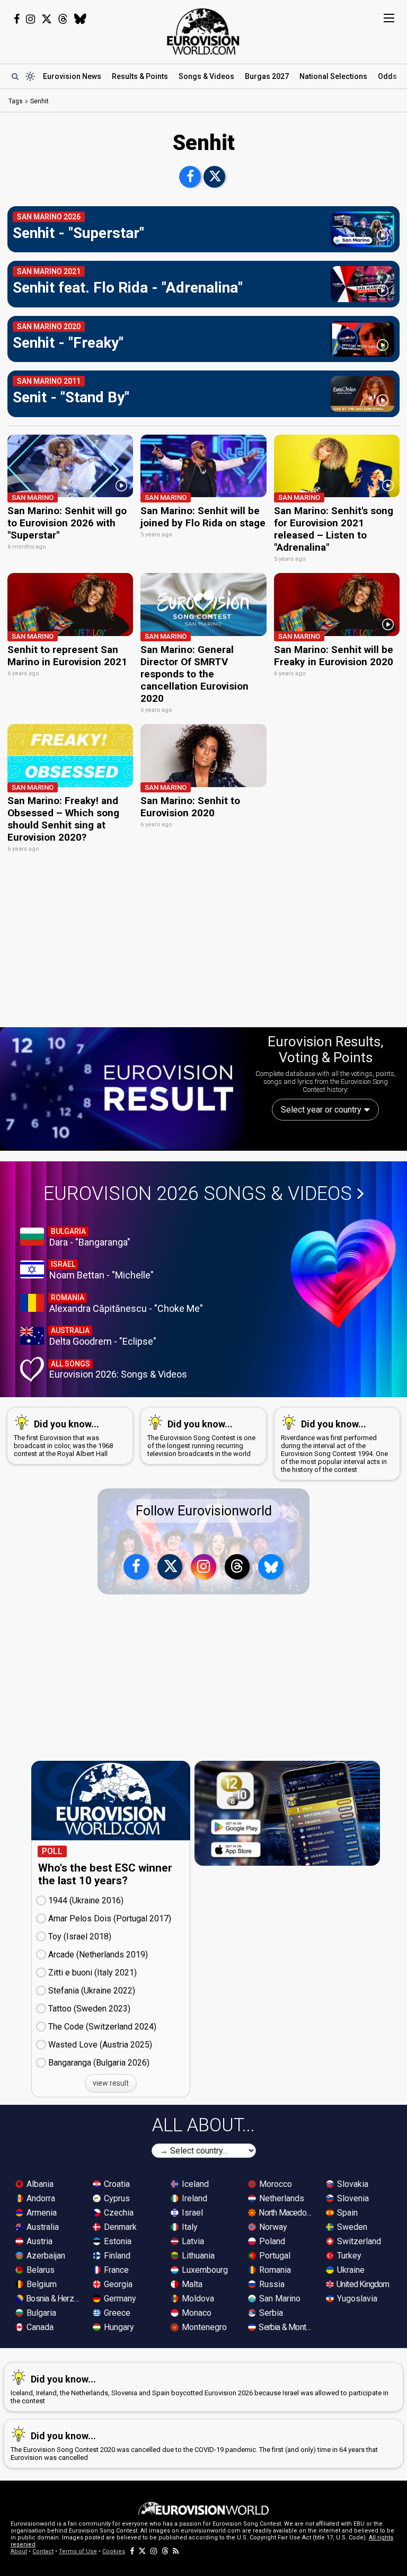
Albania (39, 2184)
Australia (42, 2227)
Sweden (351, 2227)
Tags (16, 101)
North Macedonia (286, 2213)
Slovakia (352, 2184)
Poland (271, 2241)
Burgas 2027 (267, 76)
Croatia (116, 2184)
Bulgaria (40, 2313)
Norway (272, 2227)
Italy (189, 2227)
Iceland (194, 2184)
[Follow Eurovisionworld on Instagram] (30, 19)
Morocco (275, 2184)
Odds (387, 76)
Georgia (117, 2284)
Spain (346, 2213)
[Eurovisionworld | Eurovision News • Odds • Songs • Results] (203, 32)
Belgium (41, 2284)
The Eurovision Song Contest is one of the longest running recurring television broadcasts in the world (201, 1438)
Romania (274, 2270)
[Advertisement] (203, 946)
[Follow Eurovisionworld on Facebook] (17, 19)
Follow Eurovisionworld (204, 1511)
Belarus (39, 2270)
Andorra (40, 2198)
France (115, 2270)
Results (140, 76)
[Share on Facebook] (190, 177)
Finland (116, 2256)
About (19, 2551)
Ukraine (350, 2270)
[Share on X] (214, 177)
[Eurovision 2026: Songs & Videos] (343, 1273)
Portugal (274, 2256)
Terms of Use (78, 2551)
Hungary (118, 2327)
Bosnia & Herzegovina (54, 2299)
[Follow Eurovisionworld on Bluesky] (80, 19)
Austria (38, 2241)
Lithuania (197, 2256)
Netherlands (281, 2198)
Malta (191, 2284)
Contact (43, 2551)
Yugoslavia (356, 2299)
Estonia (117, 2241)
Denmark (119, 2227)
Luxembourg (204, 2270)
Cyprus (116, 2198)
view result (111, 2083)
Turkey (348, 2256)
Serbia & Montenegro (286, 2327)
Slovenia (352, 2198)
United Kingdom (362, 2284)
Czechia (118, 2213)
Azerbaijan (45, 2256)
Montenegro (203, 2327)
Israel (191, 2213)
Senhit (39, 101)
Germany (119, 2299)
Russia (271, 2284)
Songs (206, 76)
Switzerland (358, 2241)
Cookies (114, 2551)
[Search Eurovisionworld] (15, 76)
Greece (116, 2313)
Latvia (192, 2241)
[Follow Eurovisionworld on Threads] (63, 19)
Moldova (197, 2299)
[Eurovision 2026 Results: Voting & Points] (122, 1088)
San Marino (279, 2299)
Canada (39, 2327)
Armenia (41, 2213)
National (333, 76)
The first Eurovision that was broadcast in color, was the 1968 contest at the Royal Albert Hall (63, 1438)
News (72, 76)
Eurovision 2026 (198, 1194)
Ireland (193, 2198)
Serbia (270, 2313)
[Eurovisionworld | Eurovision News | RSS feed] (176, 2551)
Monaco (196, 2313)
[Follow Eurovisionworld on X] (47, 19)
